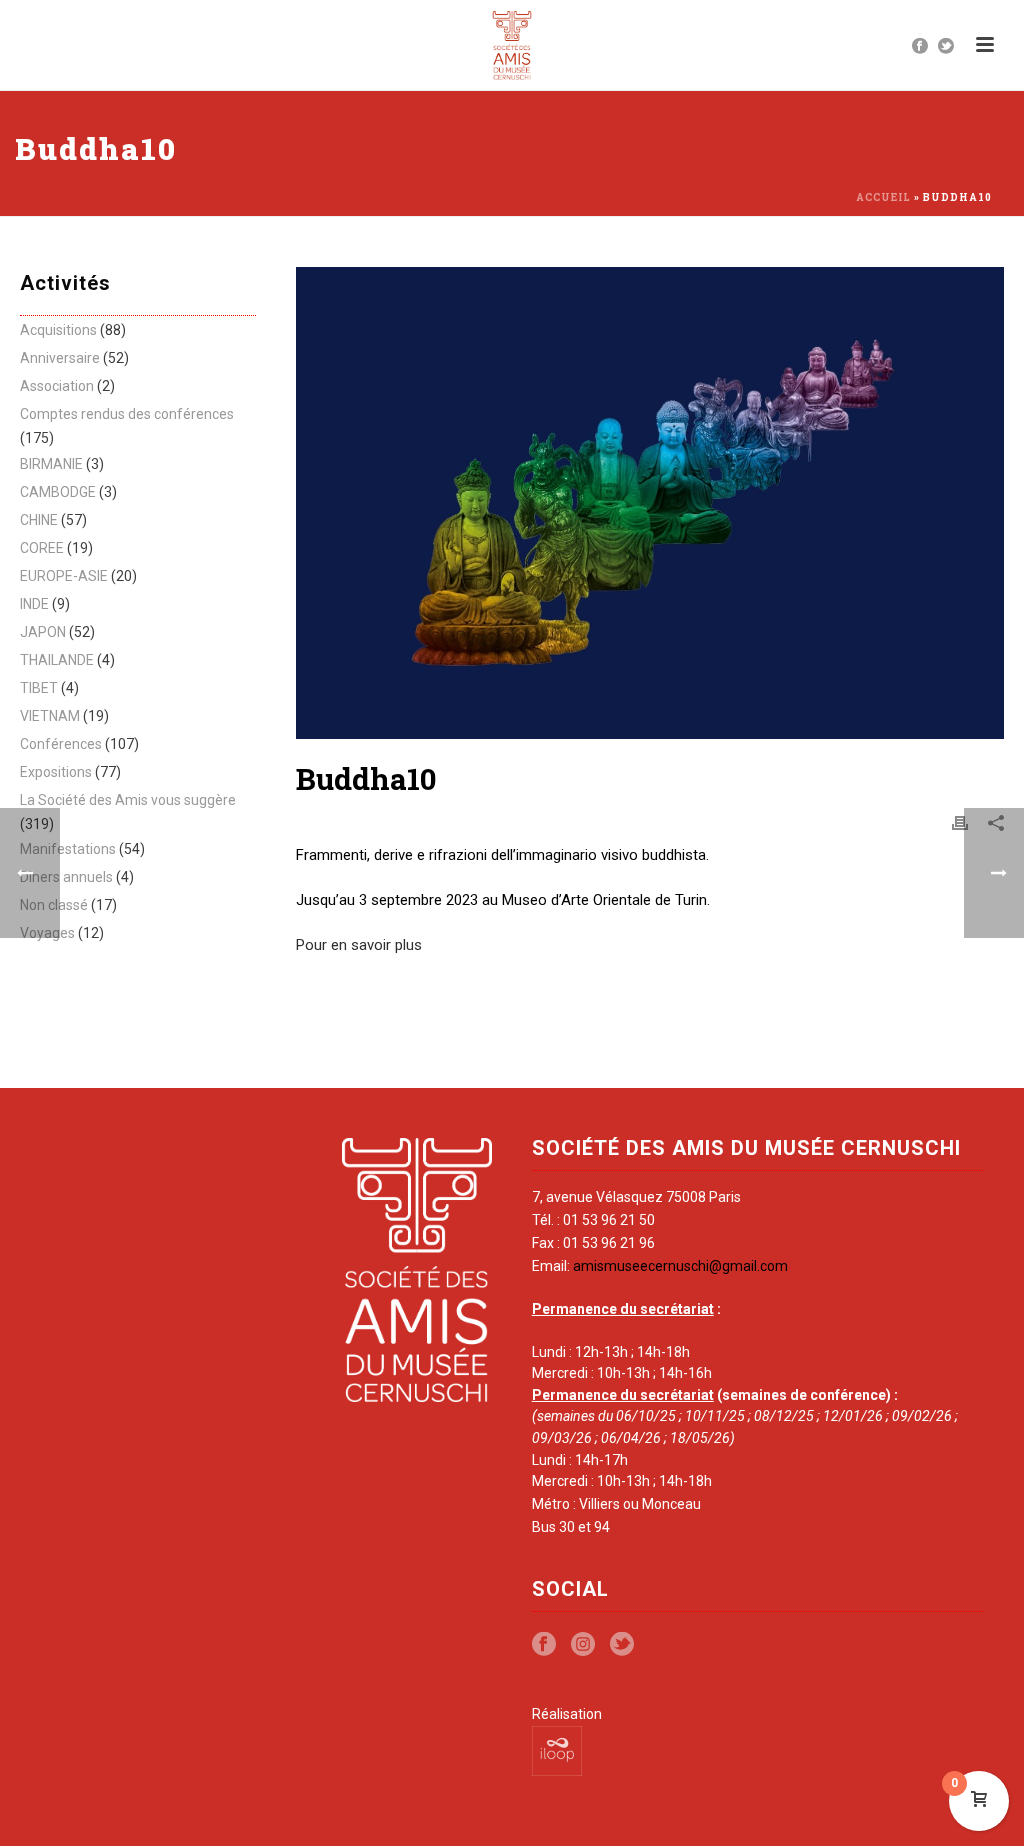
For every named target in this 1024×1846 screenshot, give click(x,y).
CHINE (39, 520)
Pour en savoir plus (359, 945)
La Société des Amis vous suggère (128, 800)
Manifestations (68, 849)
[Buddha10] (650, 503)
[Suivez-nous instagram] (583, 1645)
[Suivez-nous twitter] (622, 1645)
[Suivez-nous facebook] (544, 1645)
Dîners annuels (66, 877)
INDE (34, 604)
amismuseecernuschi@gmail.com (680, 1266)
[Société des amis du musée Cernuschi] (512, 45)
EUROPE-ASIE (64, 576)
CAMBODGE (58, 492)
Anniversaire (60, 358)
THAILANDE (57, 660)
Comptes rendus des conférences (127, 414)
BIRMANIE (51, 464)
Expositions (56, 772)
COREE (42, 548)
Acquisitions (58, 330)
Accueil (883, 197)
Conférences (61, 744)
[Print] (960, 823)
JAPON (43, 632)
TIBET (39, 688)
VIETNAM (50, 716)
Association (57, 386)
